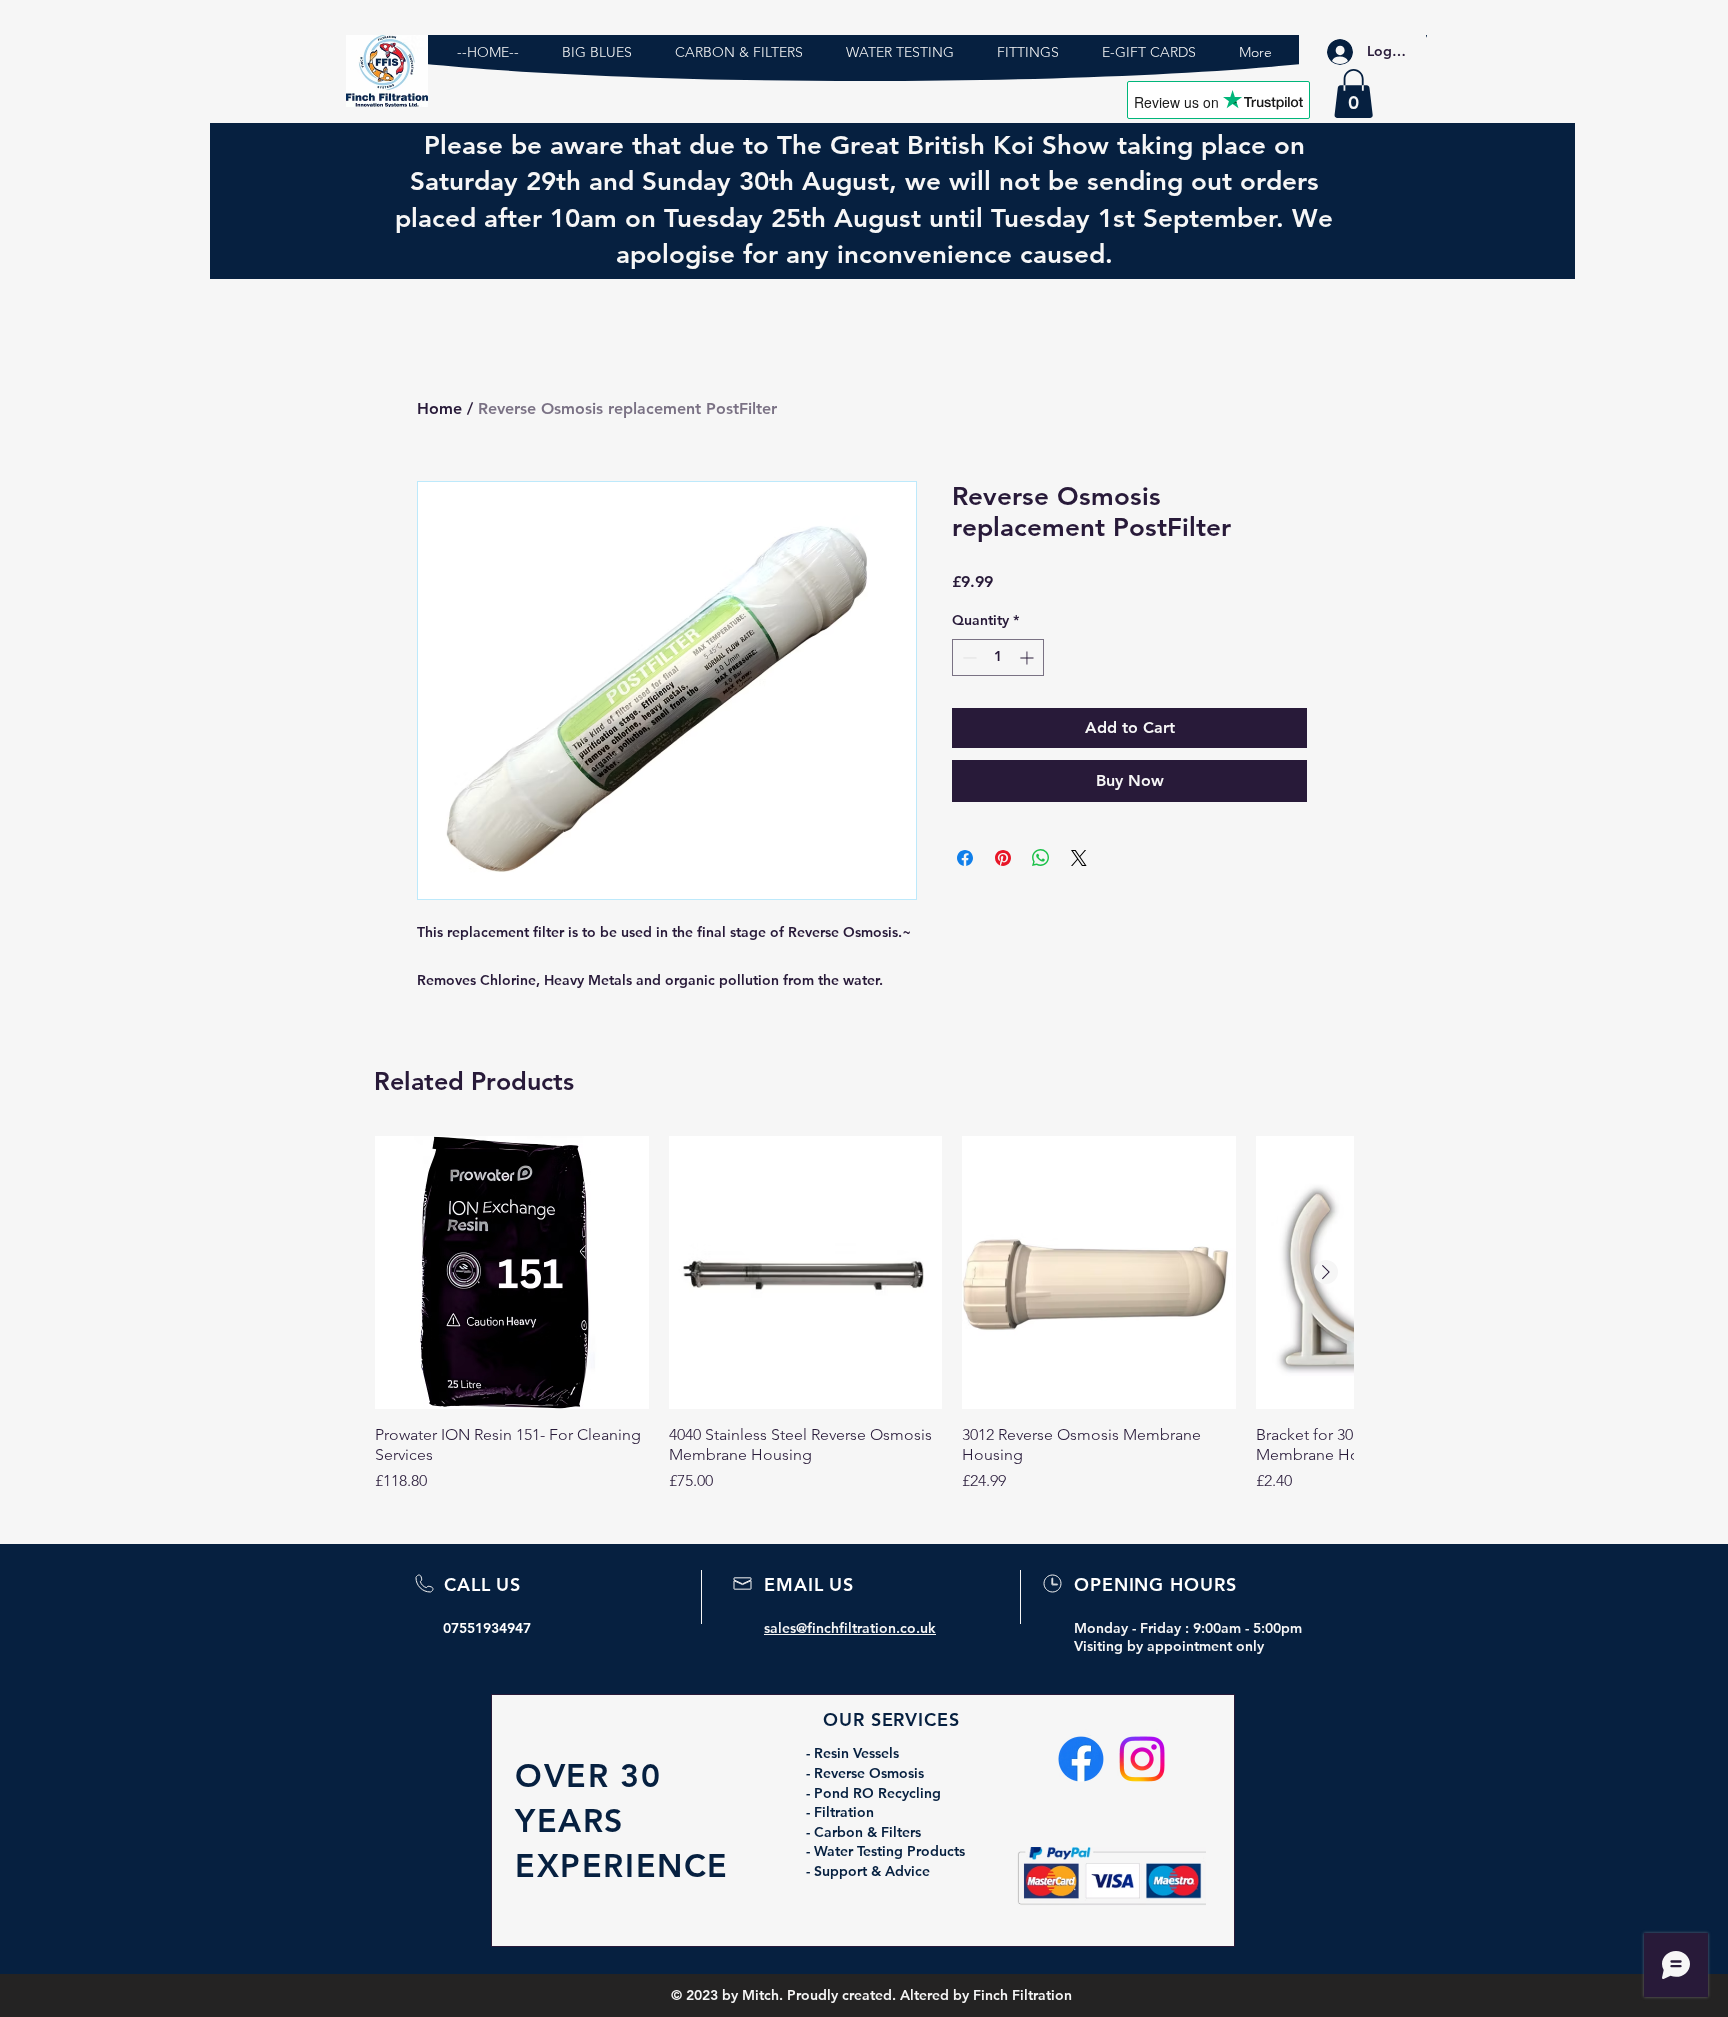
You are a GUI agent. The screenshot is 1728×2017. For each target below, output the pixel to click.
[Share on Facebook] (965, 858)
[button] (1353, 93)
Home (439, 408)
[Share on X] (1079, 858)
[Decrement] (967, 657)
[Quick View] (512, 1273)
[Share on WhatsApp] (1041, 858)
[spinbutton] (998, 657)
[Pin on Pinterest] (1003, 858)
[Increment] (1028, 657)
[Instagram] (1142, 1759)
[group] (864, 1315)
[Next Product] (1326, 1272)
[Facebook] (1081, 1759)
